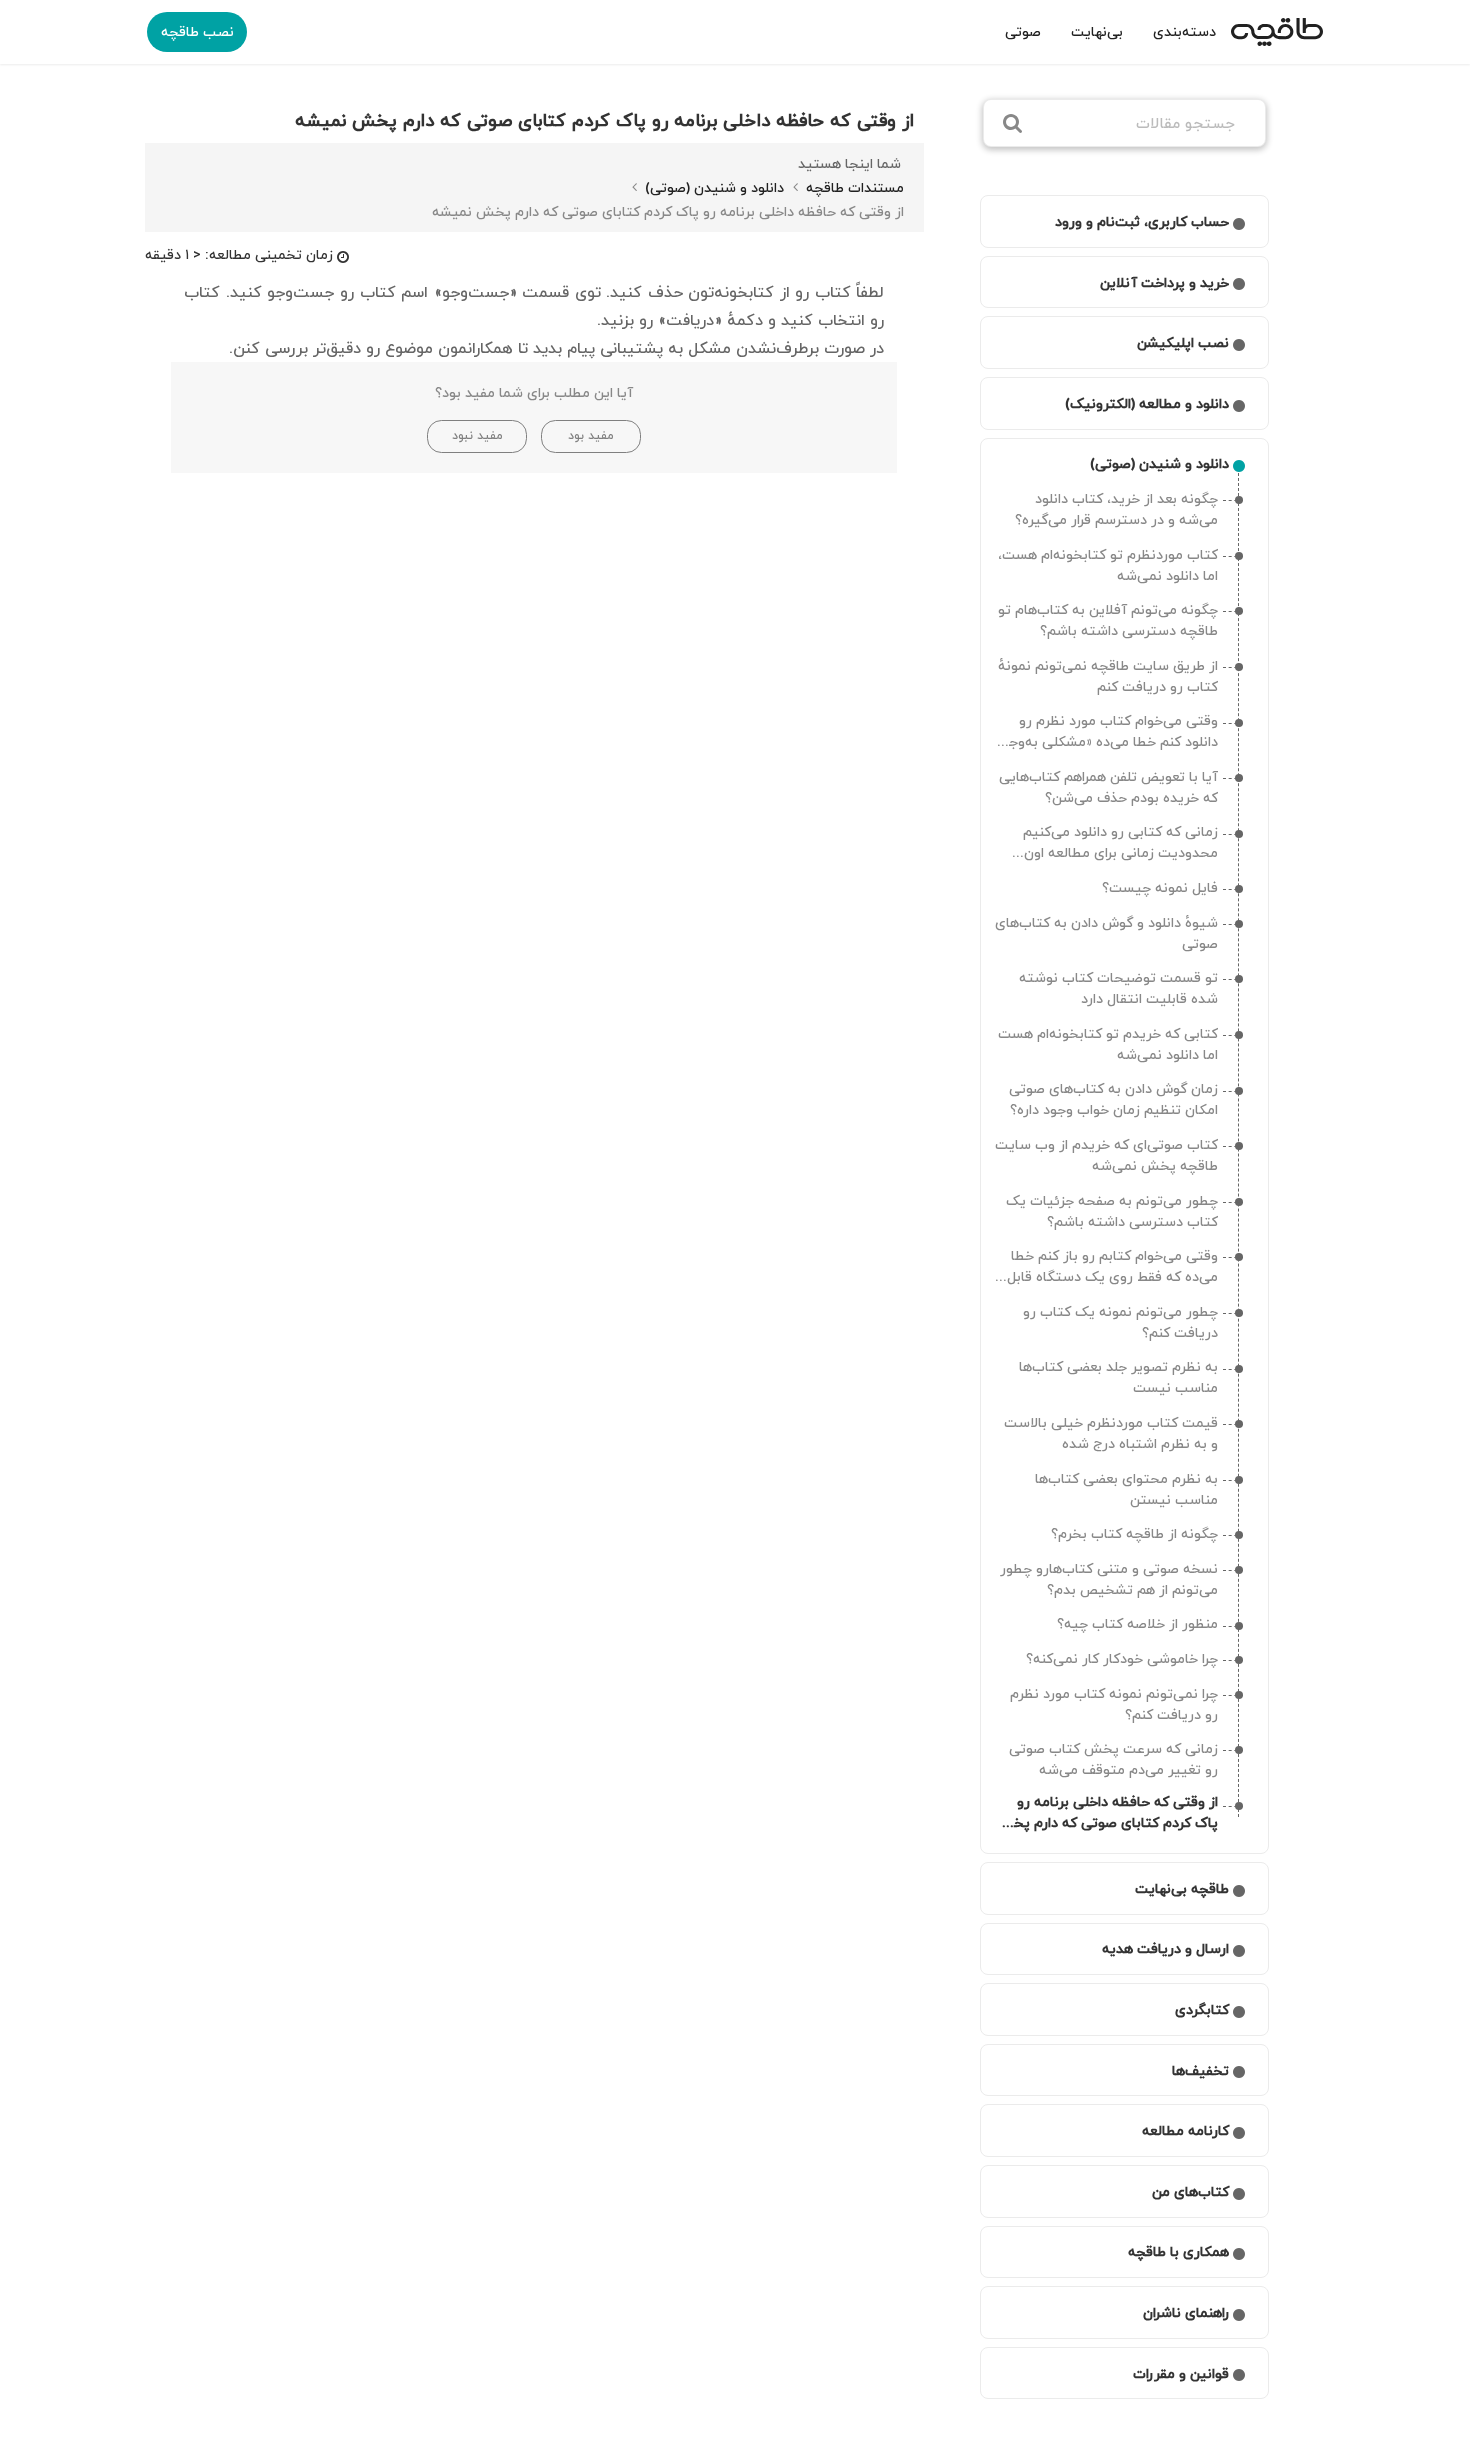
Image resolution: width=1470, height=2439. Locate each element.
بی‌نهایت (1097, 31)
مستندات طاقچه (853, 187)
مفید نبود (477, 435)
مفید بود (591, 435)
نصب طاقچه (197, 31)
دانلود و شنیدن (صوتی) (712, 187)
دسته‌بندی (1184, 31)
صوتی (1023, 31)
